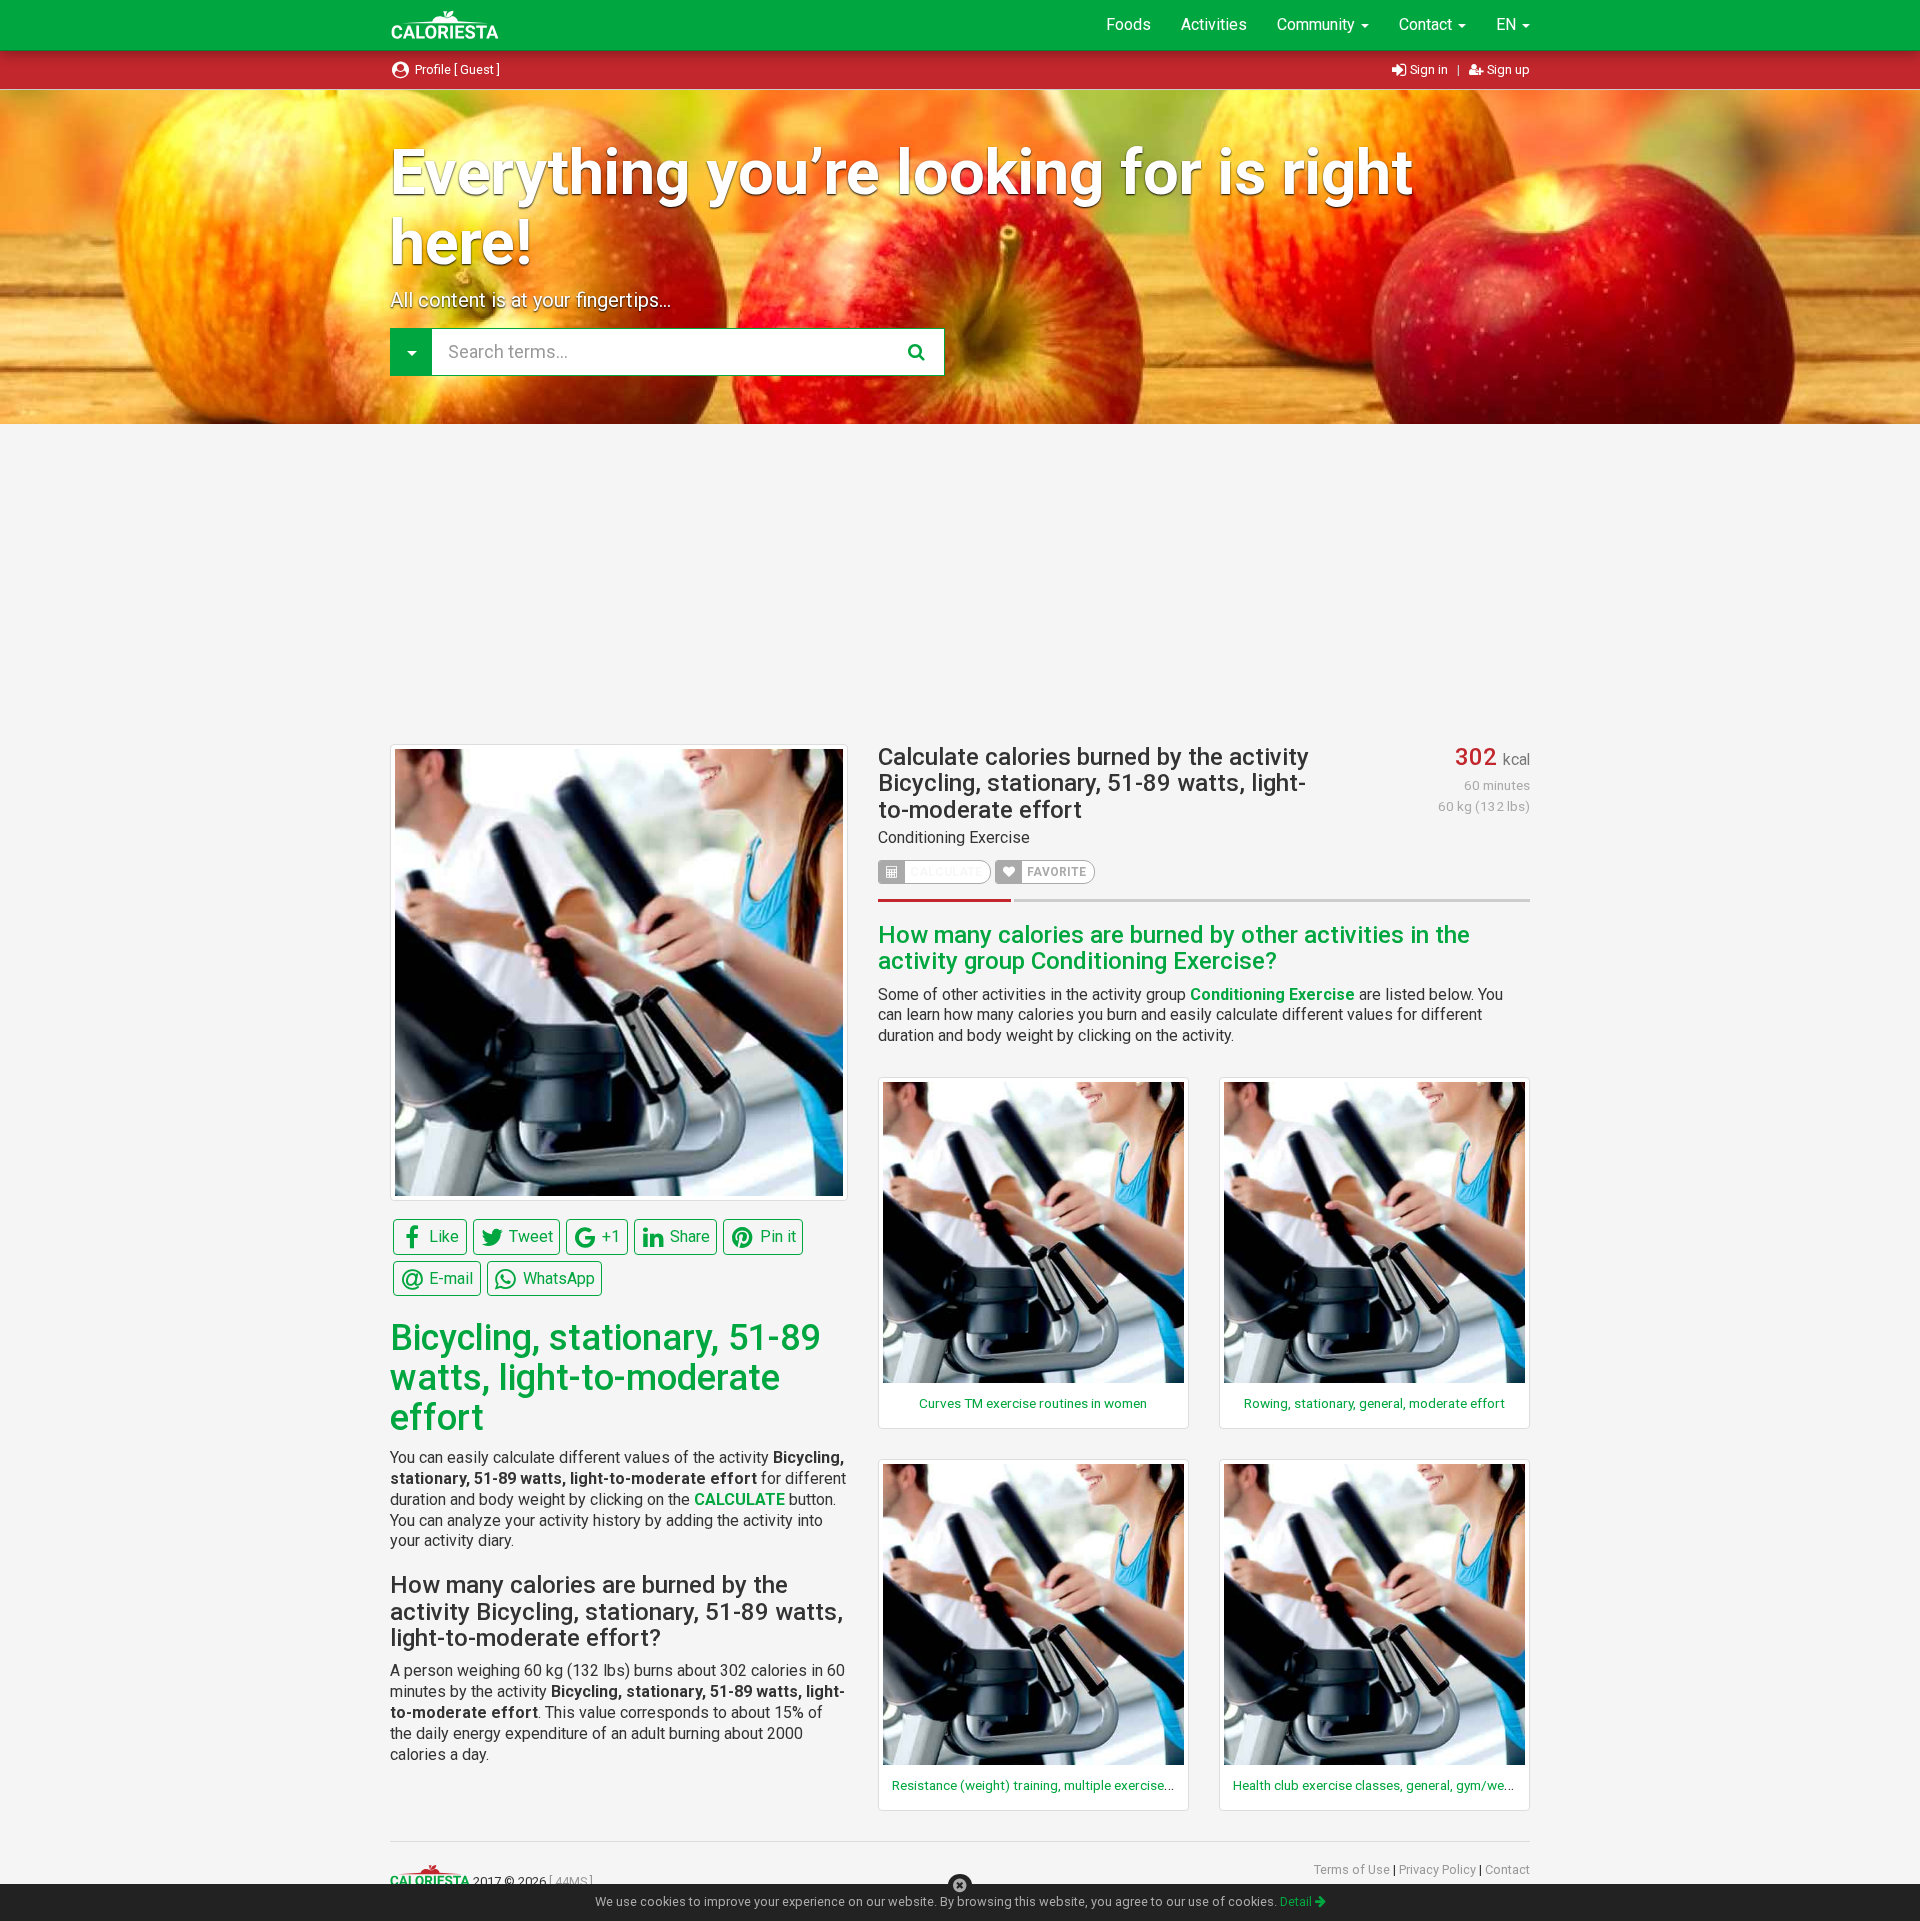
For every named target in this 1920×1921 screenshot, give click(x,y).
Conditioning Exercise (954, 837)
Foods (1128, 24)
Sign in (1429, 69)
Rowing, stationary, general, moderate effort (1374, 1403)
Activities (1214, 24)
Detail (1297, 1901)
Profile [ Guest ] (456, 69)
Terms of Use (1353, 1869)
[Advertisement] (960, 584)
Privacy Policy (1439, 1869)
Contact (1427, 24)
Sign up (1507, 69)
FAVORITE (1055, 872)
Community (1318, 24)
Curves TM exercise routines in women (1033, 1403)
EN (1508, 24)
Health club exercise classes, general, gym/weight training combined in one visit (1468, 1785)
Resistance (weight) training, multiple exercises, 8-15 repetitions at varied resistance (1142, 1785)
